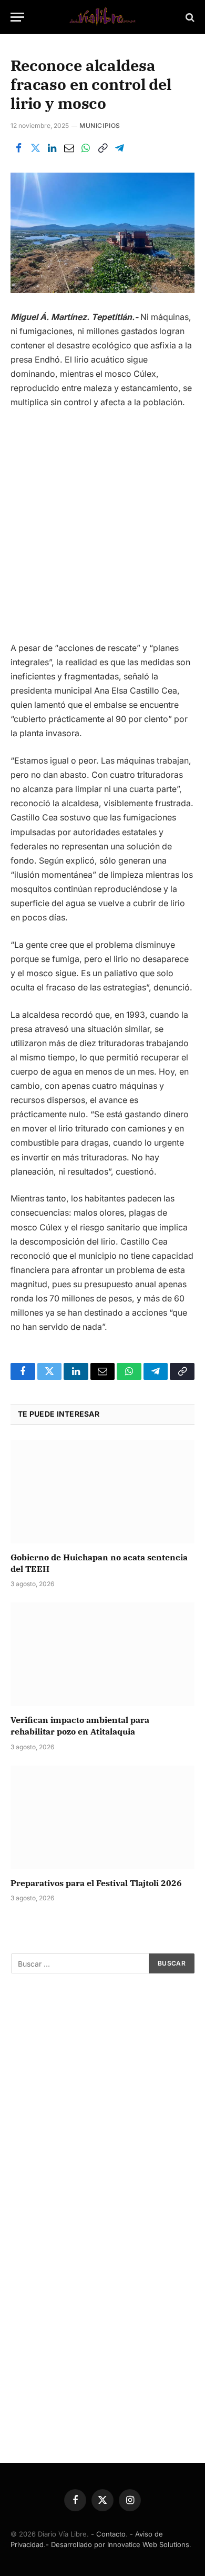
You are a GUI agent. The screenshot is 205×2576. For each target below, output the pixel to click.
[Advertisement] (102, 530)
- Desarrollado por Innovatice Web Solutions (117, 2544)
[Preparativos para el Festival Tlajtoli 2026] (102, 1817)
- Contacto (108, 2534)
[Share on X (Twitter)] (35, 148)
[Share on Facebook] (18, 148)
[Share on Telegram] (119, 148)
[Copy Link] (102, 148)
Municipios (100, 126)
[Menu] (17, 17)
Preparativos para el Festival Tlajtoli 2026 (96, 1883)
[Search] (189, 17)
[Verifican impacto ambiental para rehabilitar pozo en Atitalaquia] (102, 1654)
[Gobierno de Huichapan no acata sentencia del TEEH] (102, 1492)
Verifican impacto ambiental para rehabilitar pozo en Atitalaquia (80, 1726)
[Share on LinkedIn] (52, 148)
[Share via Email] (69, 148)
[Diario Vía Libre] (102, 17)
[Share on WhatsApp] (86, 148)
